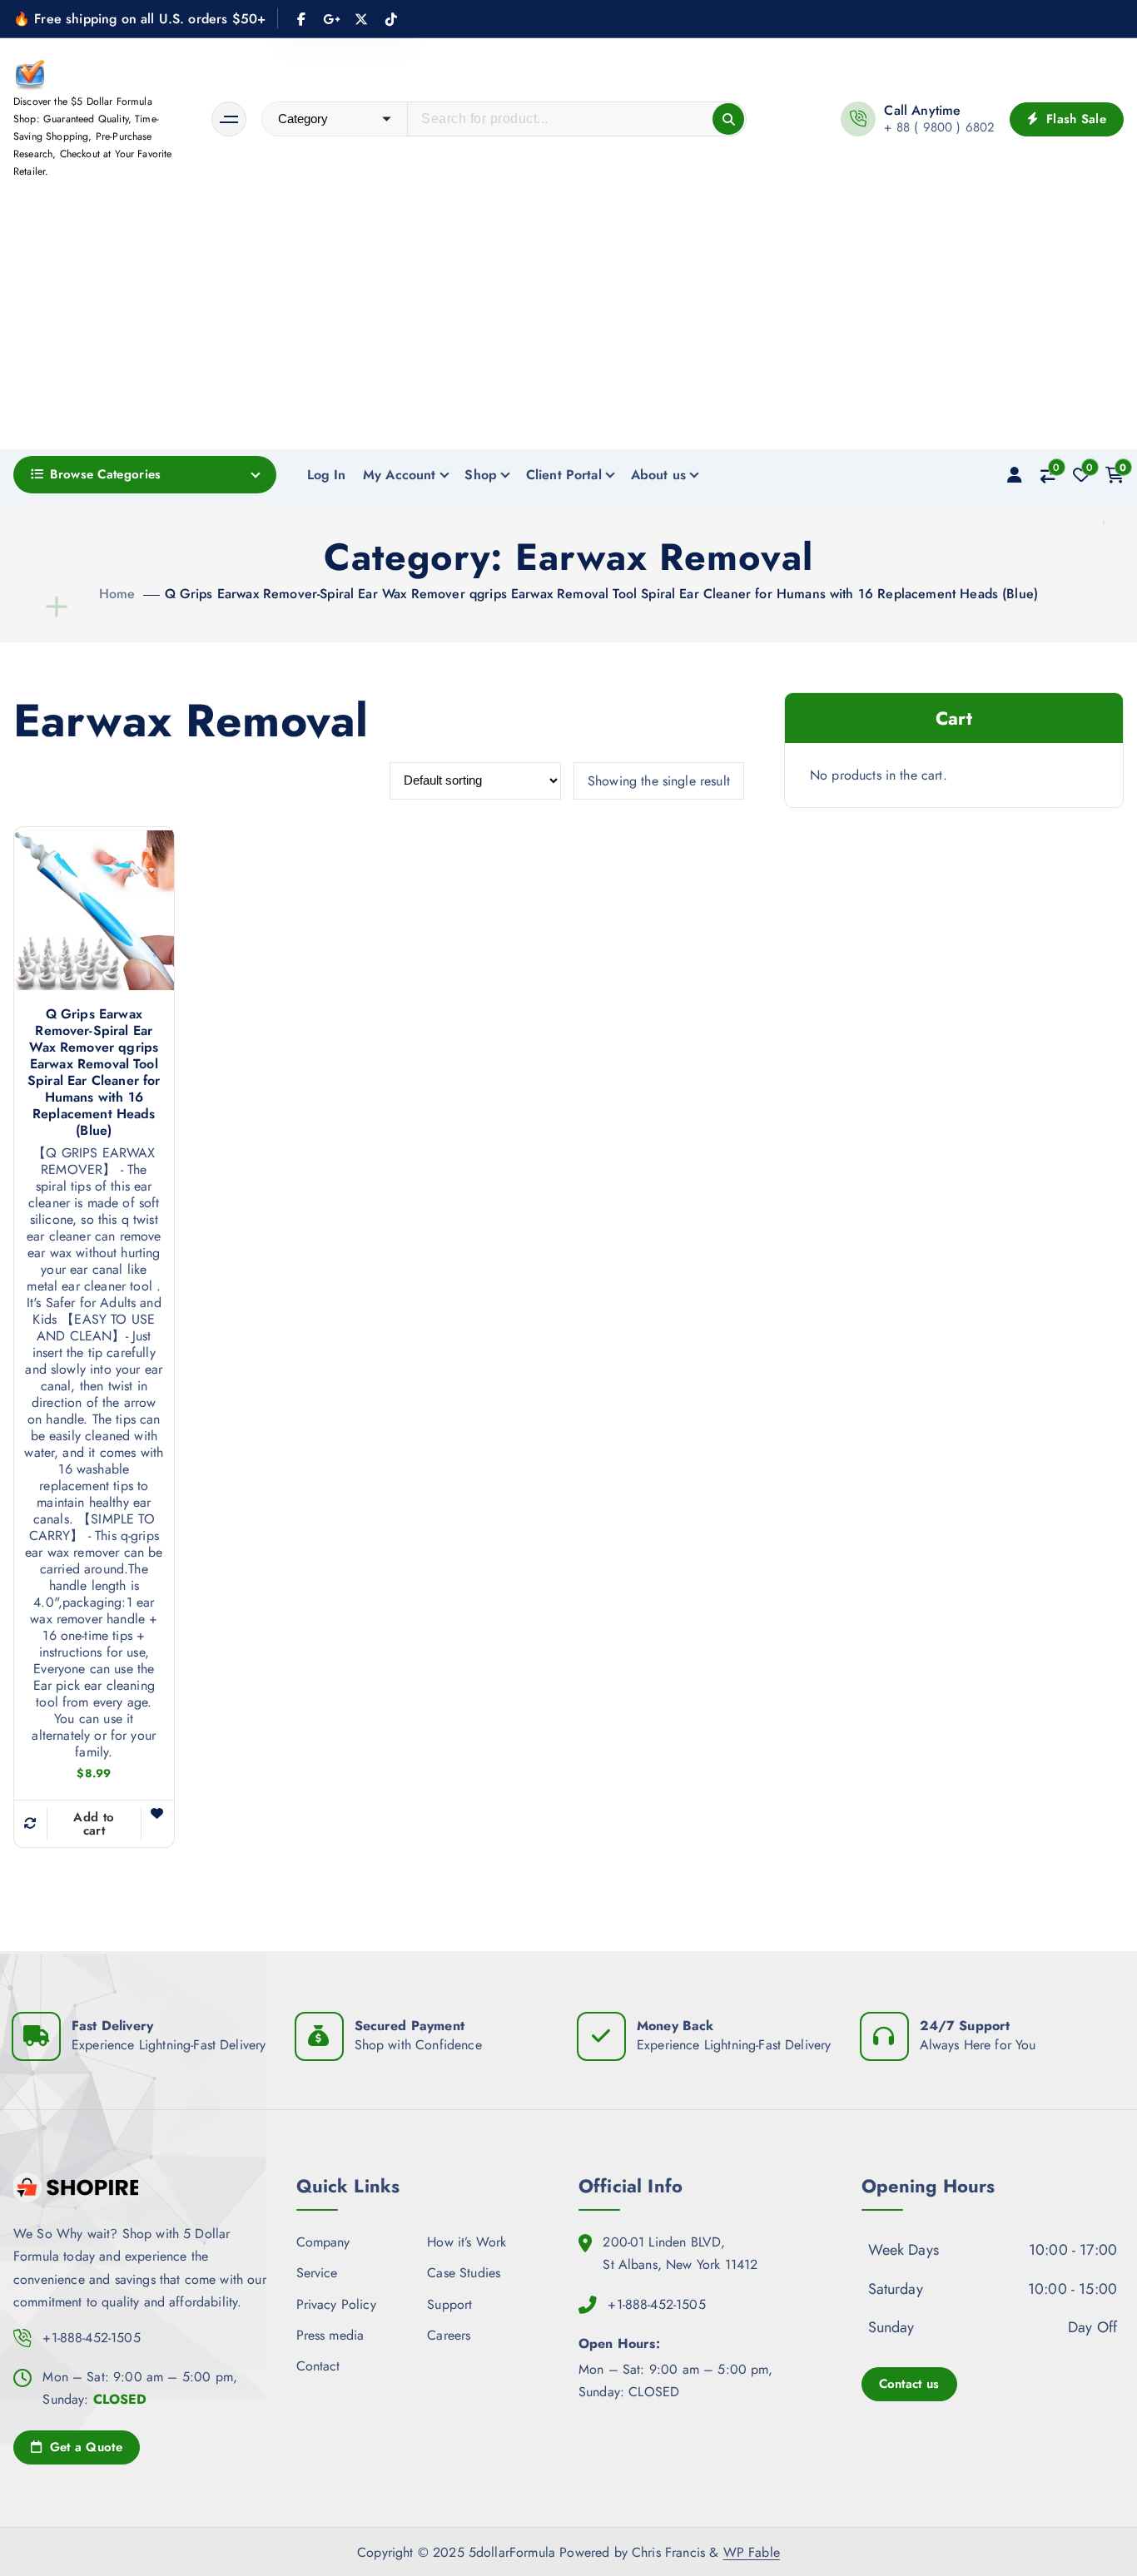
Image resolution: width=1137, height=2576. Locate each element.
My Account (400, 475)
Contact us (909, 2383)
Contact (318, 2365)
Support (449, 2304)
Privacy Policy (336, 2304)
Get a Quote (84, 2447)
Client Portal (564, 475)
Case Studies (464, 2273)
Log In (327, 475)
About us (658, 475)
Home (117, 594)
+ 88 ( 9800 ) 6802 (939, 127)
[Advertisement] (568, 324)
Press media (330, 2334)
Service (317, 2273)
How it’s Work (467, 2242)
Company (323, 2242)
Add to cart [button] (94, 1824)
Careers (449, 2334)
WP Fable (752, 2552)
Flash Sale (1074, 119)
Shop (481, 475)
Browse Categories (105, 474)
